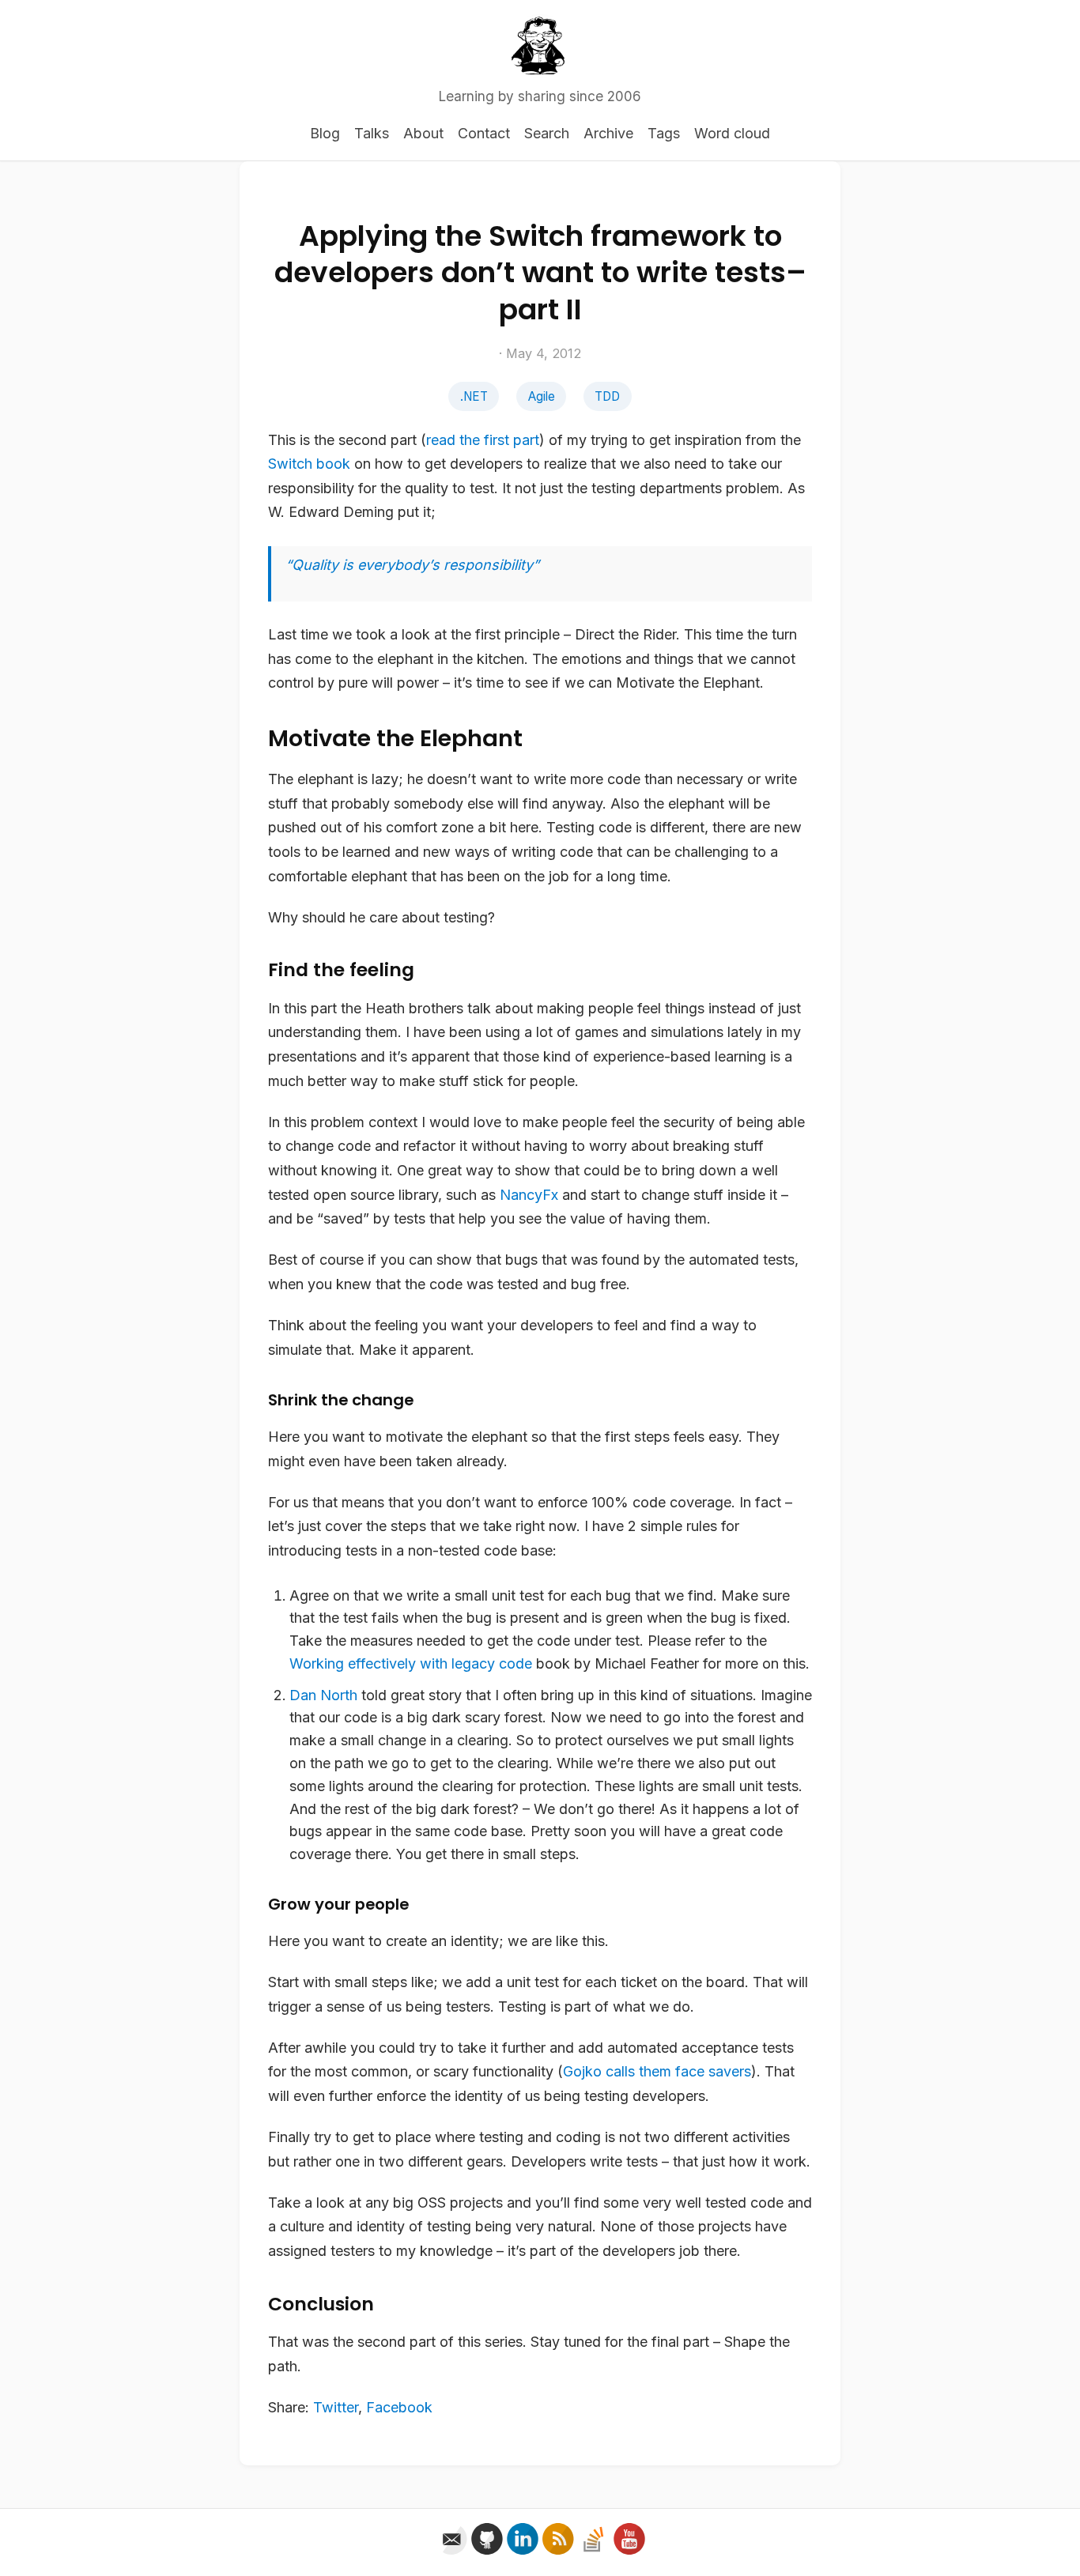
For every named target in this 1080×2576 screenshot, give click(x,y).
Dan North (323, 1695)
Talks (372, 133)
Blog (325, 133)
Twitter (336, 2407)
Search (547, 133)
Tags (664, 133)
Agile (542, 396)
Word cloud (732, 133)
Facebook (399, 2407)
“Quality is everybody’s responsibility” (412, 565)
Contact (484, 133)
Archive (608, 133)
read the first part (483, 440)
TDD (607, 396)
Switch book (309, 464)
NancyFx (529, 1195)
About (423, 133)
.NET (474, 396)
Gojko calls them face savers (657, 2071)
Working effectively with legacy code (411, 1663)
